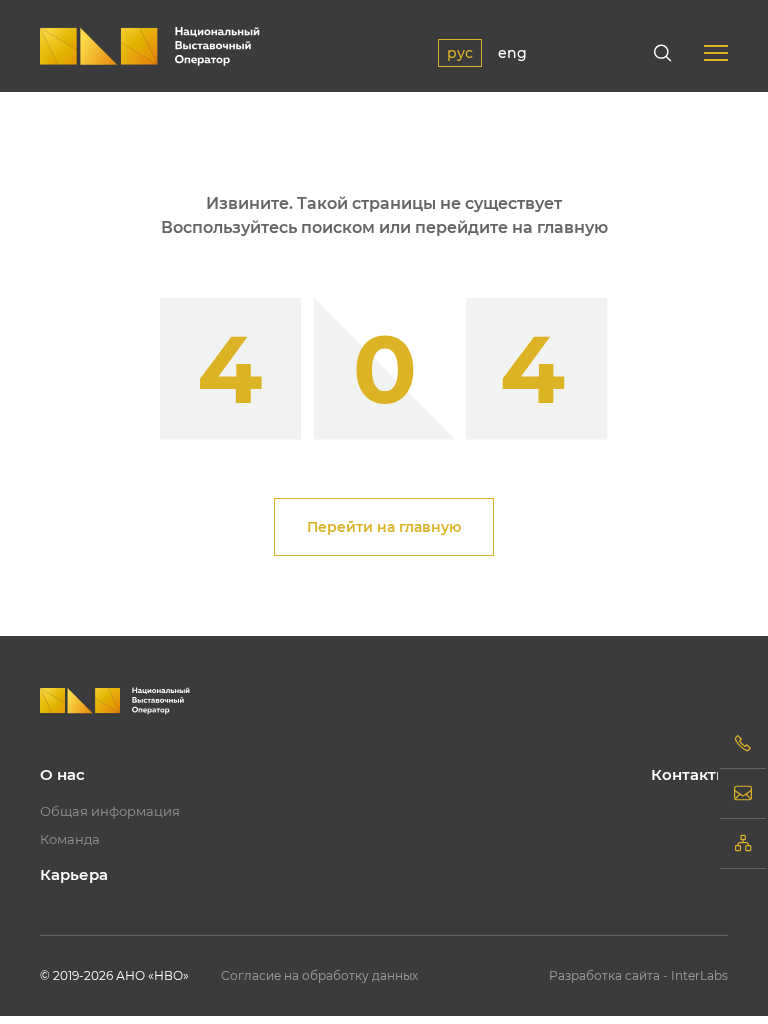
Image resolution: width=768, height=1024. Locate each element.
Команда (70, 839)
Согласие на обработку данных (319, 975)
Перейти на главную (384, 527)
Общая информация (110, 811)
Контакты (689, 774)
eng (512, 53)
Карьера (74, 874)
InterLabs (699, 975)
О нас (62, 774)
